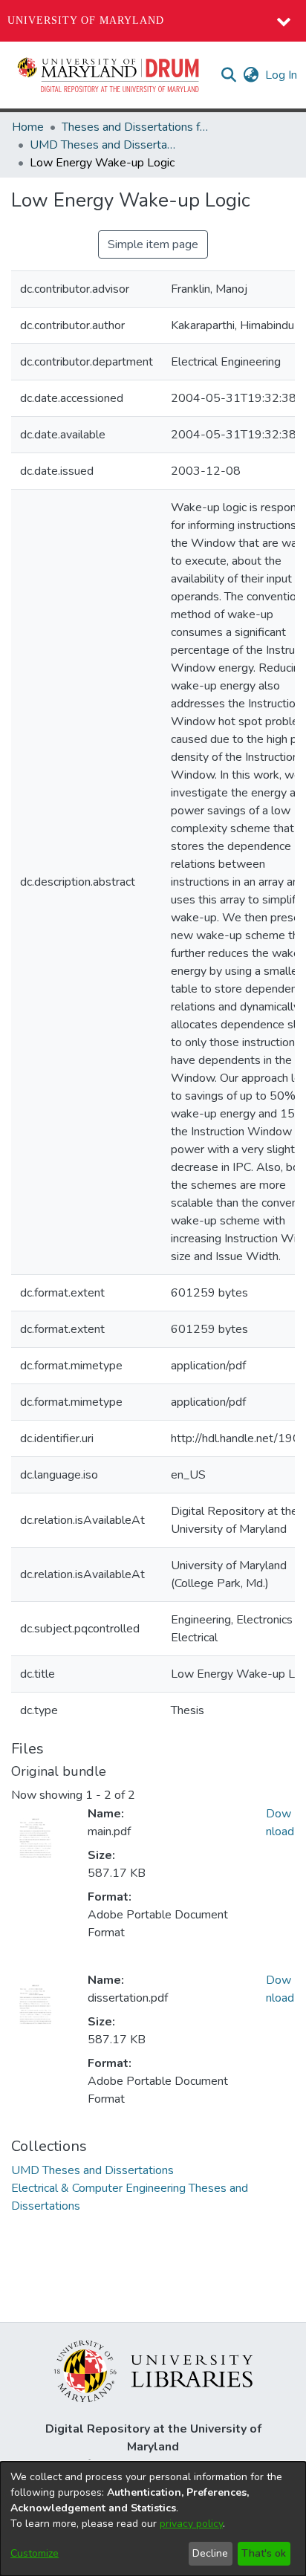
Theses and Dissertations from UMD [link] (136, 127)
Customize (35, 2553)
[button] (109, 75)
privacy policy (191, 2524)
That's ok (264, 2553)
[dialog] (153, 2519)
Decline (210, 2553)
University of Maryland (86, 20)
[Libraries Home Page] (153, 2370)
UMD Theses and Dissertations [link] (104, 145)
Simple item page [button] (153, 244)
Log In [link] (282, 75)
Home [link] (28, 127)
